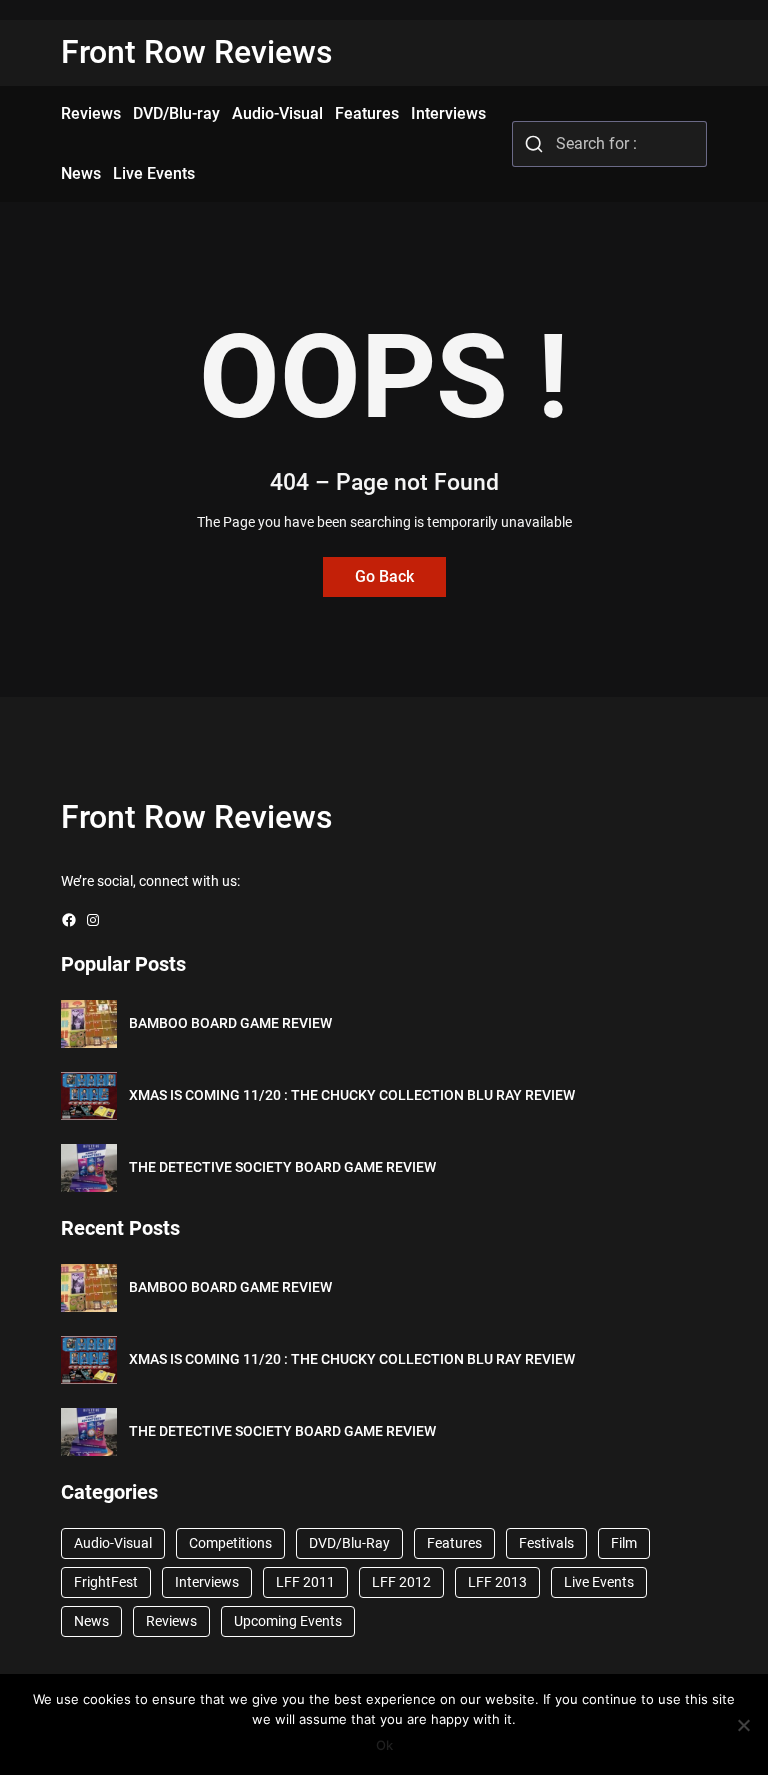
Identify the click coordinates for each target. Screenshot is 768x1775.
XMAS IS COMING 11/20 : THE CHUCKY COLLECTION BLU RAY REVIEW (352, 1095)
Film (624, 1543)
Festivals (546, 1543)
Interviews (207, 1582)
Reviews (171, 1621)
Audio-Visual (113, 1543)
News (91, 1621)
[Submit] (534, 144)
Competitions (230, 1543)
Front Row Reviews (197, 52)
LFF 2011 (305, 1582)
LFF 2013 (497, 1582)
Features (454, 1543)
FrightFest (106, 1582)
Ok (384, 1745)
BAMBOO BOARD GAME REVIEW (230, 1023)
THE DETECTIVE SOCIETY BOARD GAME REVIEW (282, 1167)
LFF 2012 (401, 1582)
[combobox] (609, 144)
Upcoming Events (288, 1621)
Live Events (599, 1582)
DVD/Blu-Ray (349, 1543)
